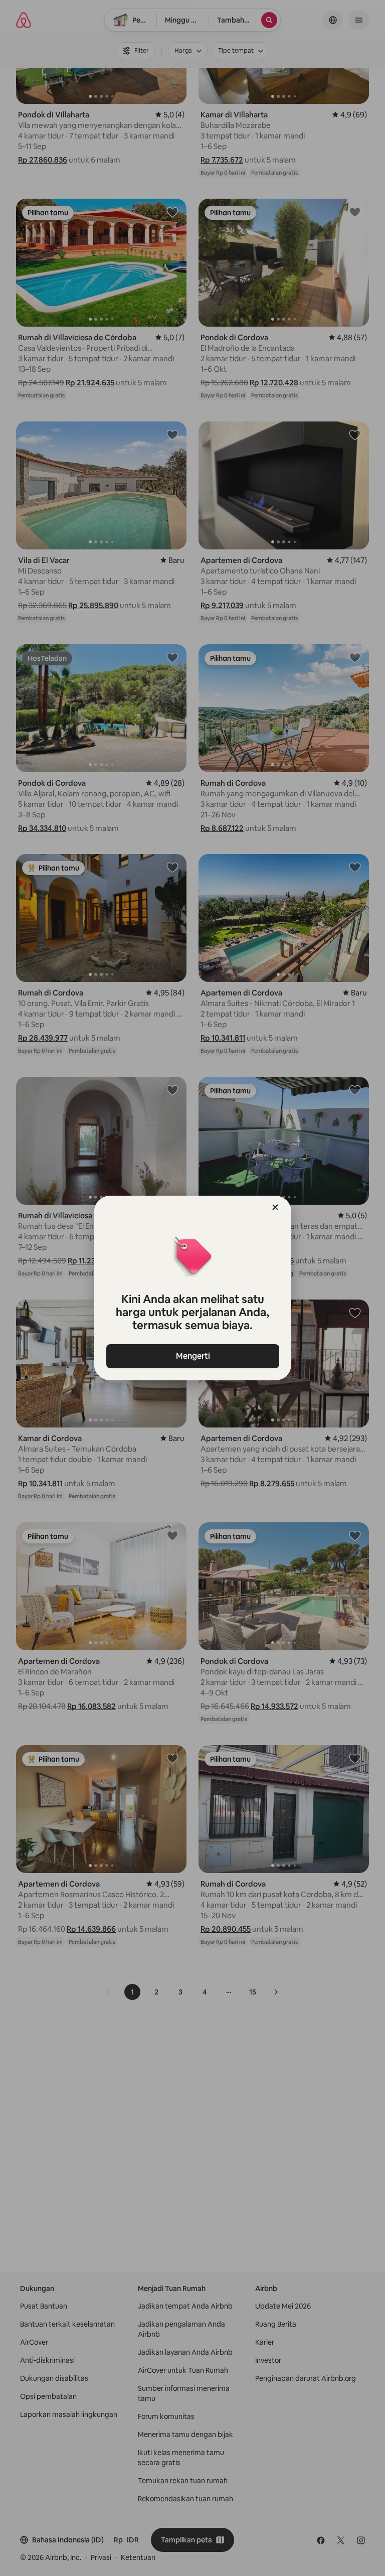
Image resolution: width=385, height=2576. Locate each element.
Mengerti (192, 1356)
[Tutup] (275, 1207)
